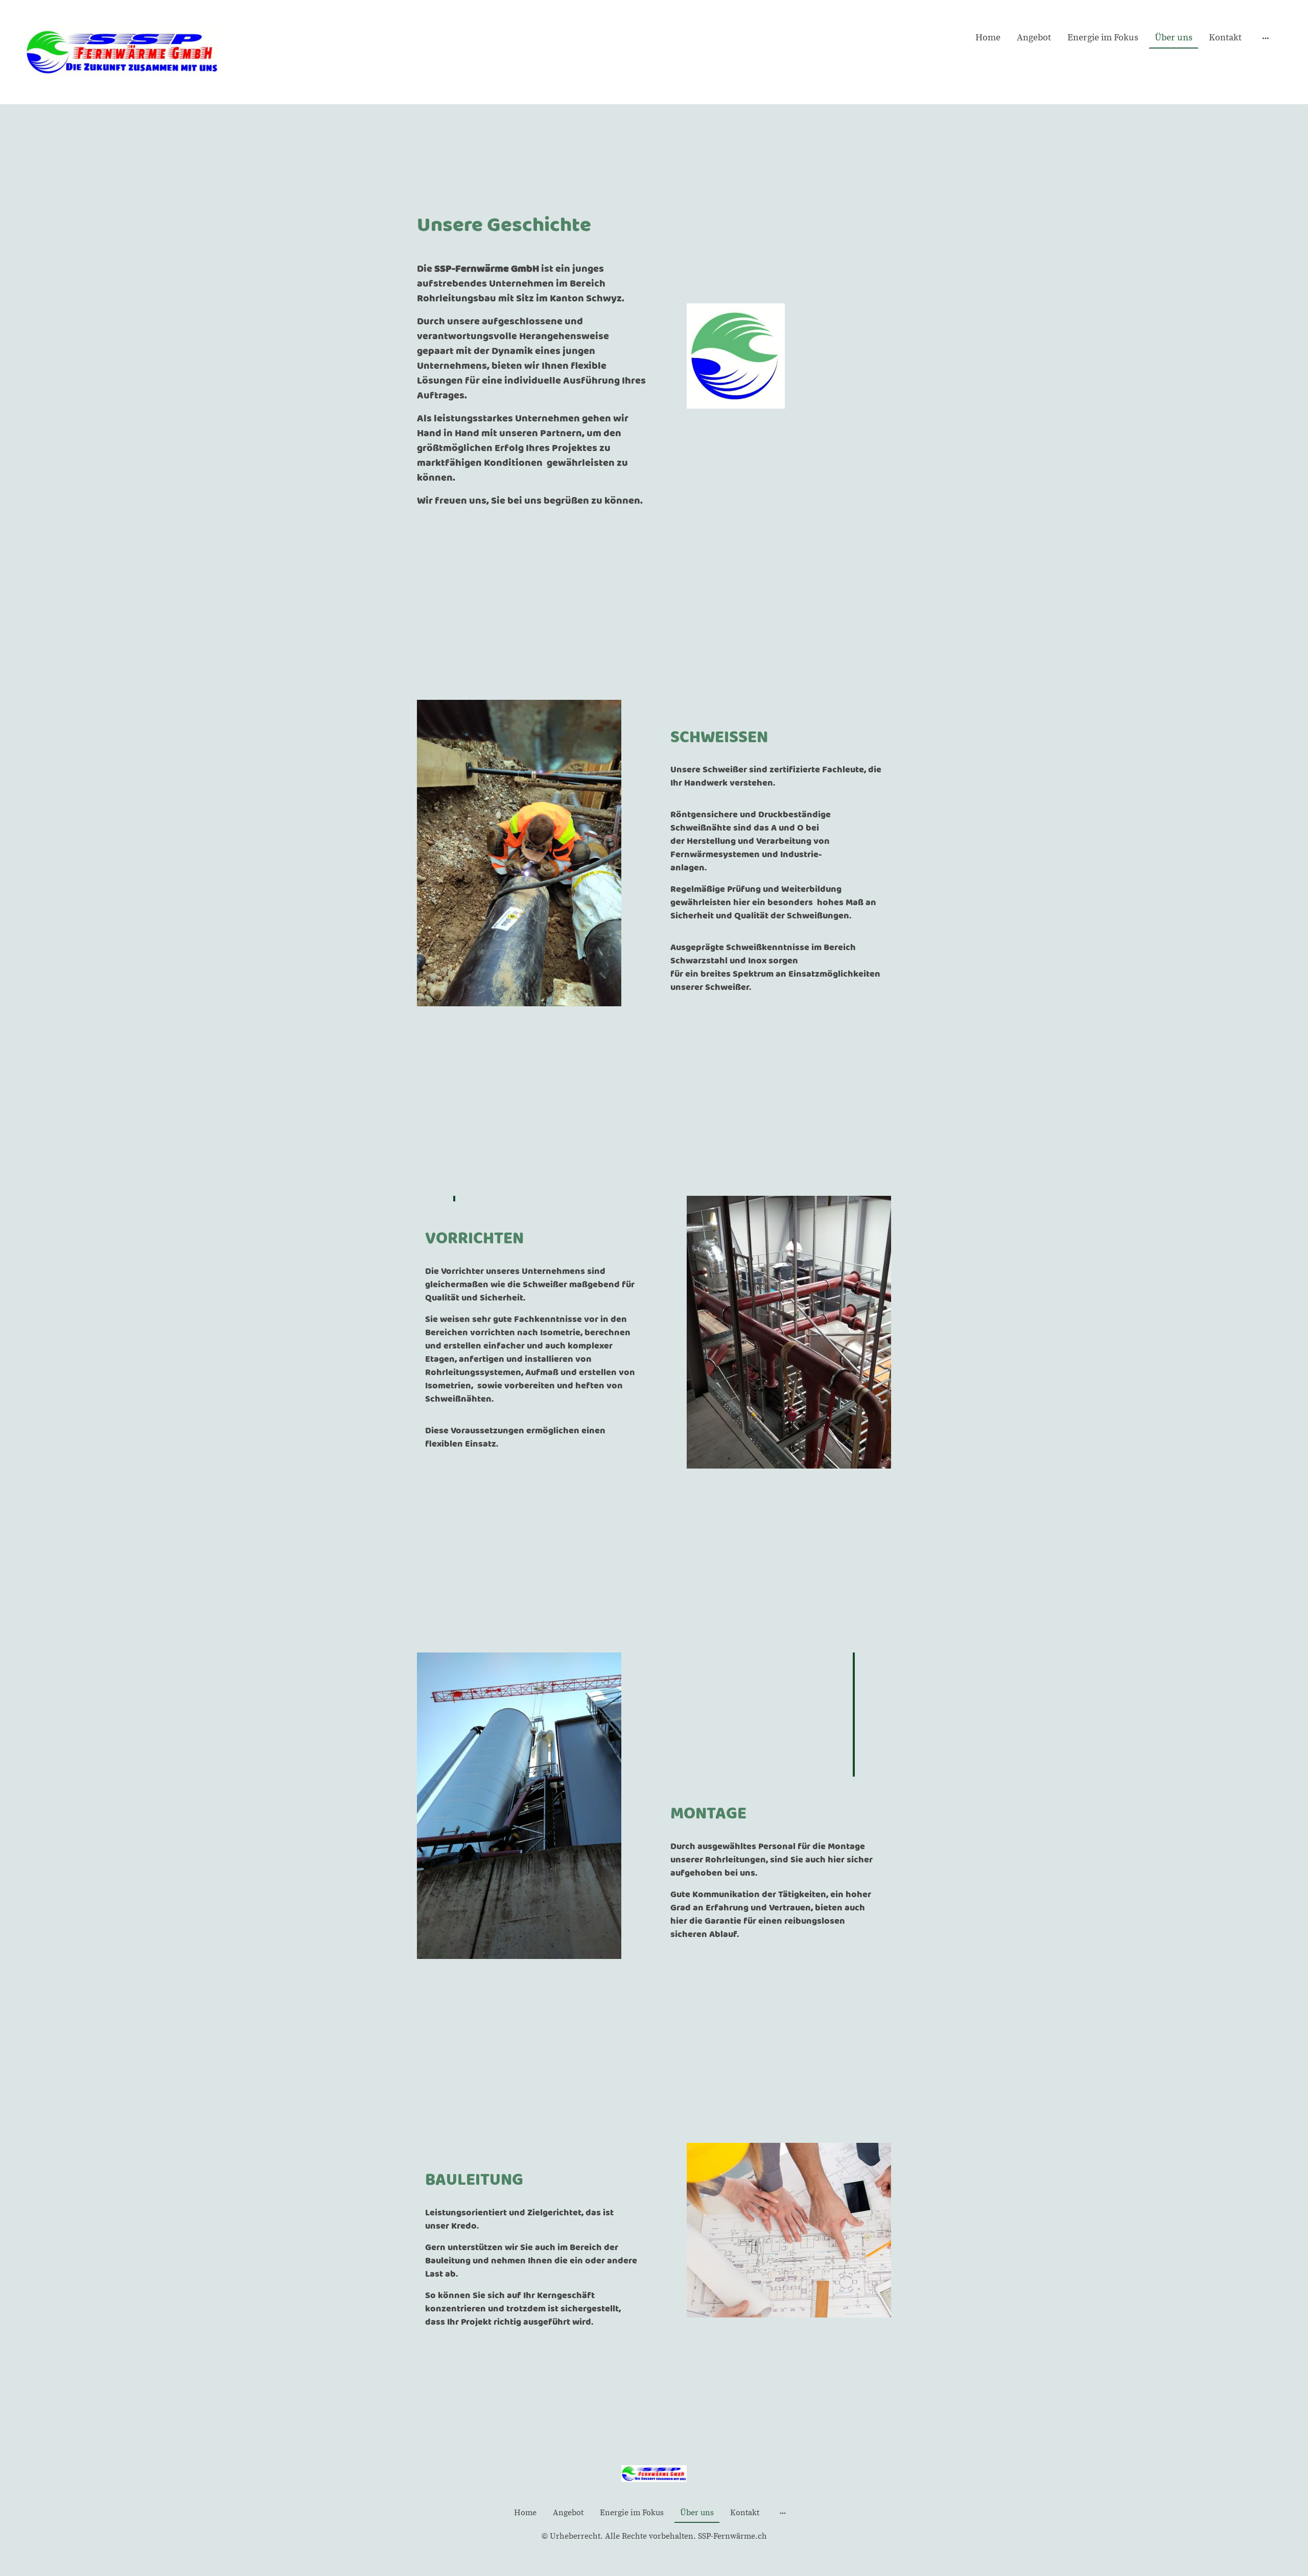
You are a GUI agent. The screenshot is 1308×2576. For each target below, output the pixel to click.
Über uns (1174, 38)
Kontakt (1225, 38)
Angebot (1034, 38)
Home (988, 38)
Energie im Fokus (1103, 38)
